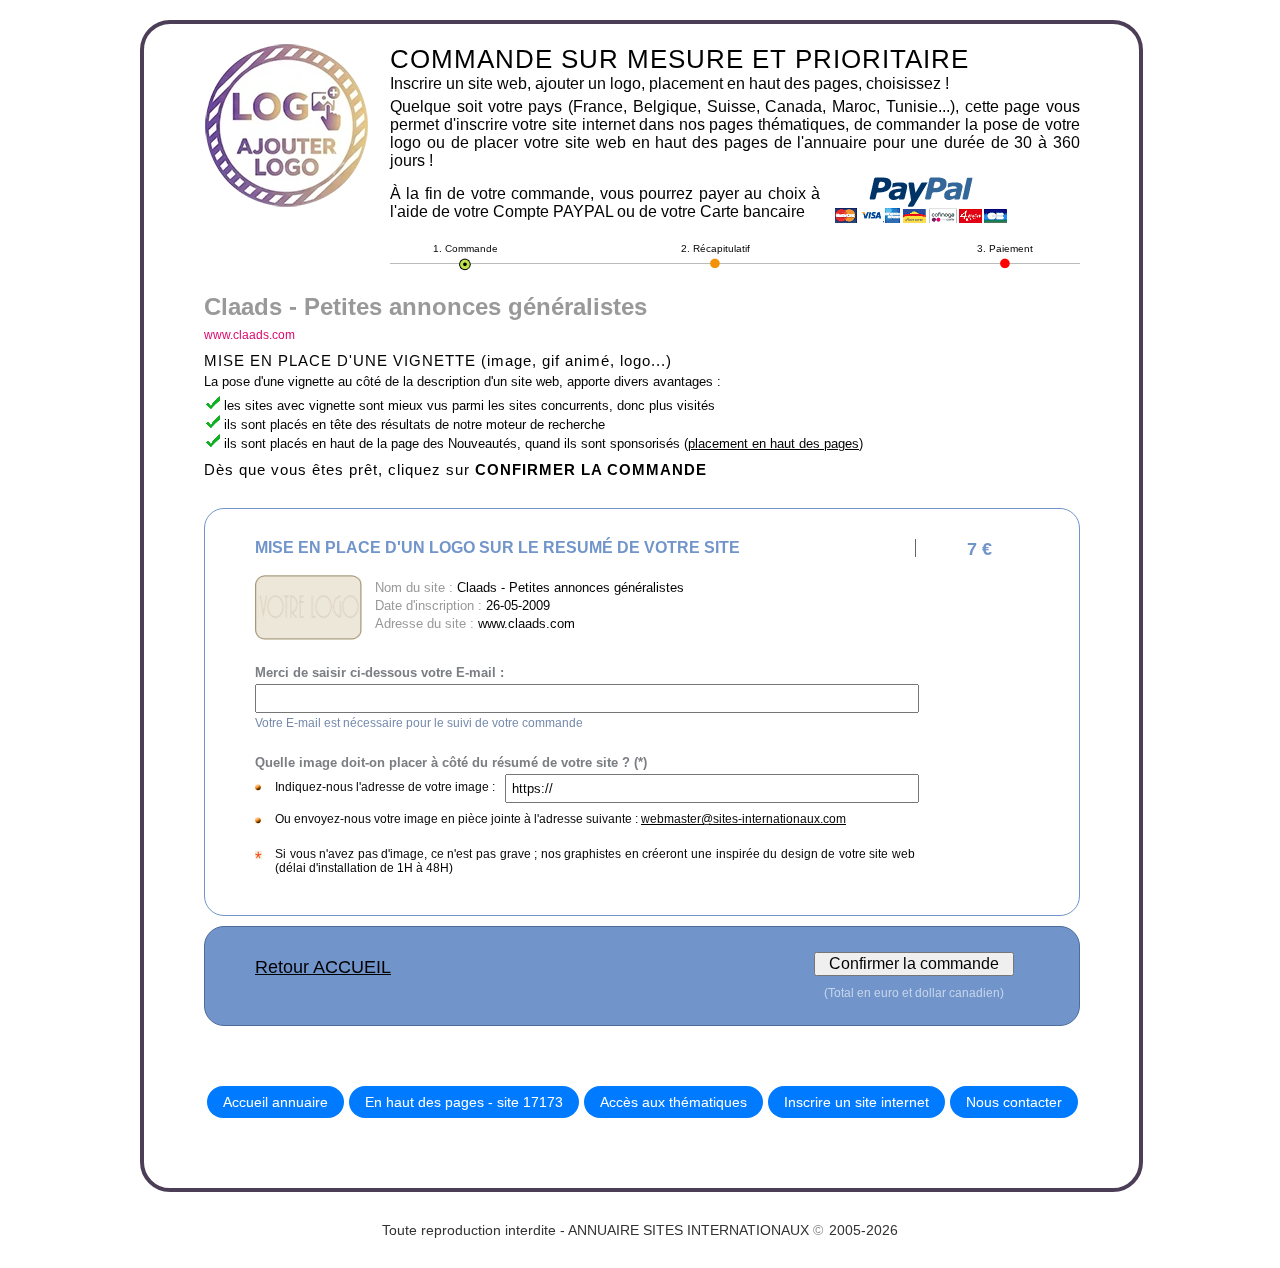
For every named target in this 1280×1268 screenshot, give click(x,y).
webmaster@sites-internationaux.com (743, 819)
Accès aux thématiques (673, 1102)
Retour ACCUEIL (323, 967)
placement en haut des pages (773, 443)
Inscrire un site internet (856, 1102)
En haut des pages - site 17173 (464, 1102)
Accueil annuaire (275, 1102)
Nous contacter (1014, 1102)
